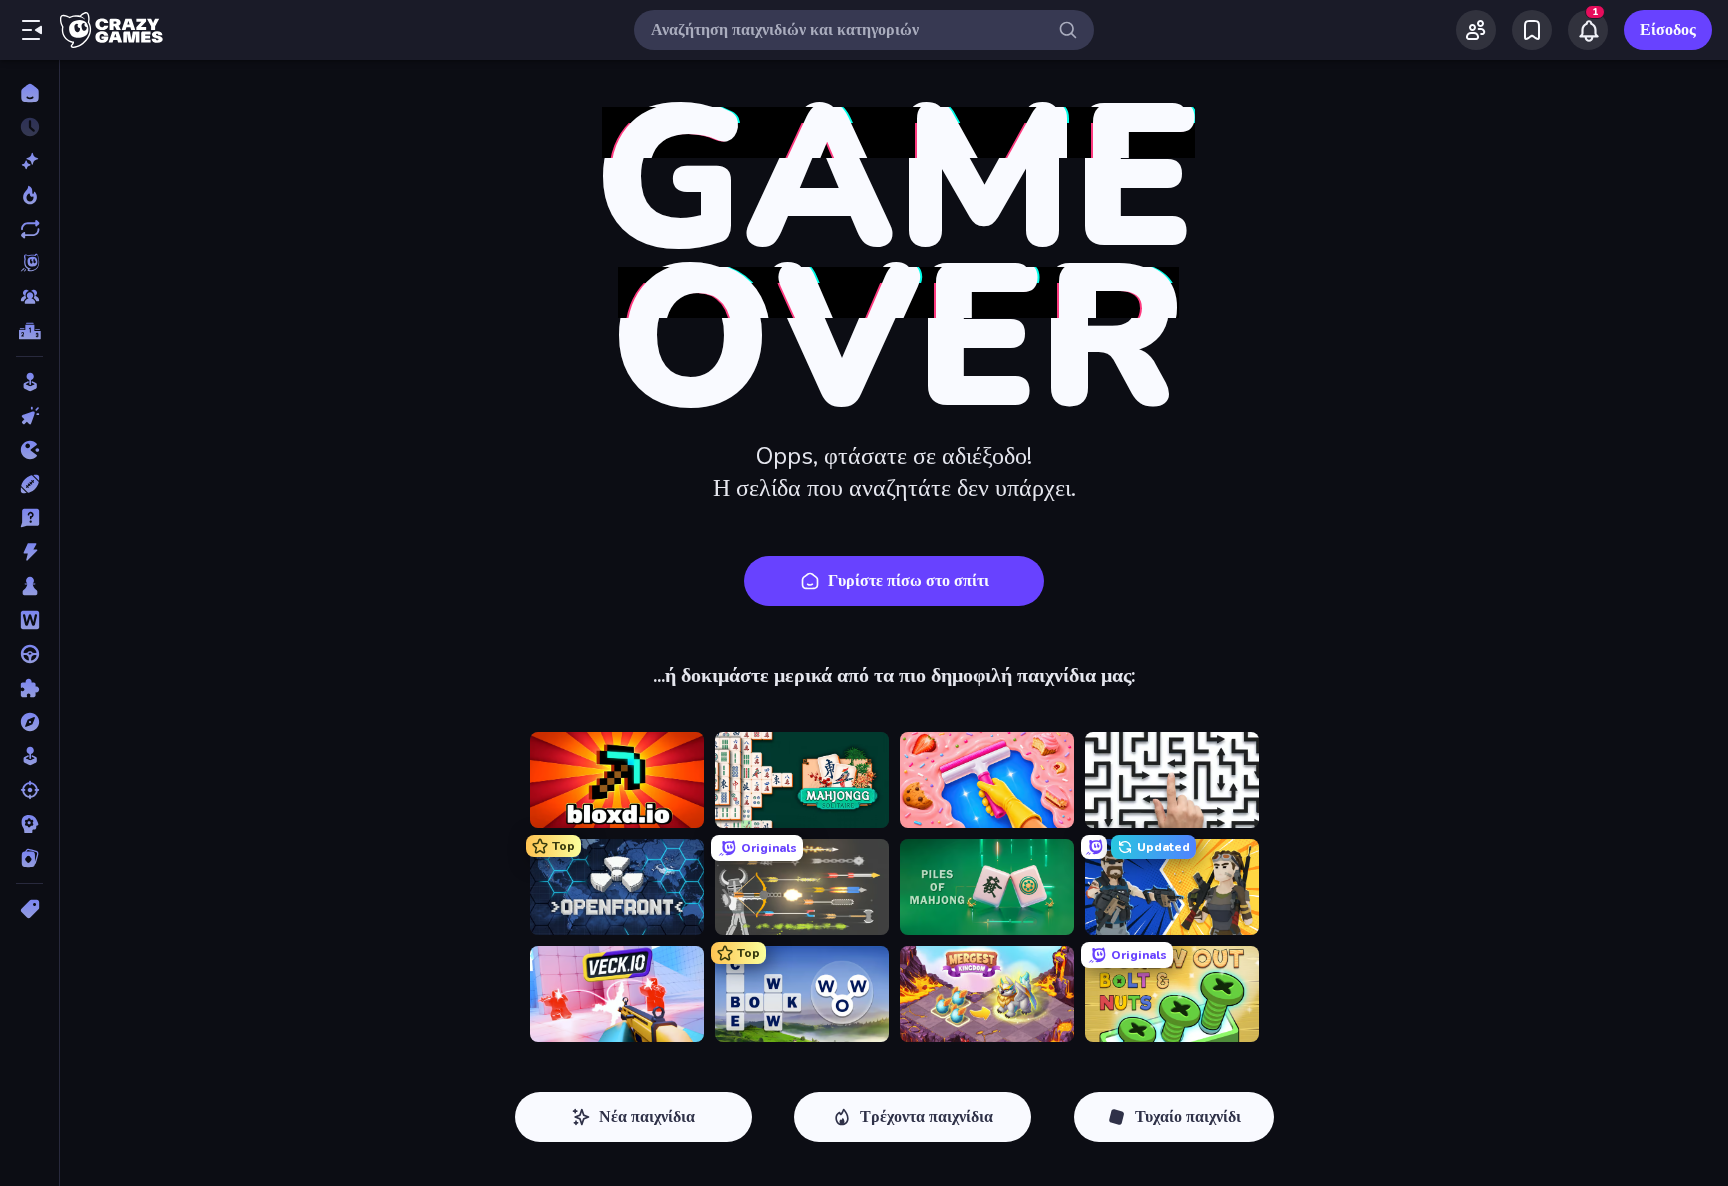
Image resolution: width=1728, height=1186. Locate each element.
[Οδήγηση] (29, 654)
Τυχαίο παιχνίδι (1188, 1117)
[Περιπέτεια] (29, 722)
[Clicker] (29, 416)
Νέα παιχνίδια (647, 1117)
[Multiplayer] (29, 297)
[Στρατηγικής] (29, 824)
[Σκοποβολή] (29, 790)
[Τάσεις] (29, 195)
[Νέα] (29, 161)
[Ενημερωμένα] (29, 229)
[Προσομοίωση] (29, 756)
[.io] (29, 450)
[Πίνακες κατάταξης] (29, 331)
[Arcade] (29, 382)
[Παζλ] (29, 688)
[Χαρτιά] (29, 858)
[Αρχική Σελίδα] (29, 93)
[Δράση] (29, 552)
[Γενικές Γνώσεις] (29, 518)
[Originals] (29, 263)
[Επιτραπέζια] (29, 586)
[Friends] (1476, 30)
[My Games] (1532, 30)
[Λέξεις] (29, 620)
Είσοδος (1668, 30)
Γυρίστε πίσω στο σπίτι (908, 581)
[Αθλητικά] (29, 484)
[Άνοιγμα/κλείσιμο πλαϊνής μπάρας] (32, 30)
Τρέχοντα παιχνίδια (926, 1117)
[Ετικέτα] (29, 909)
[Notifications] (1588, 30)
